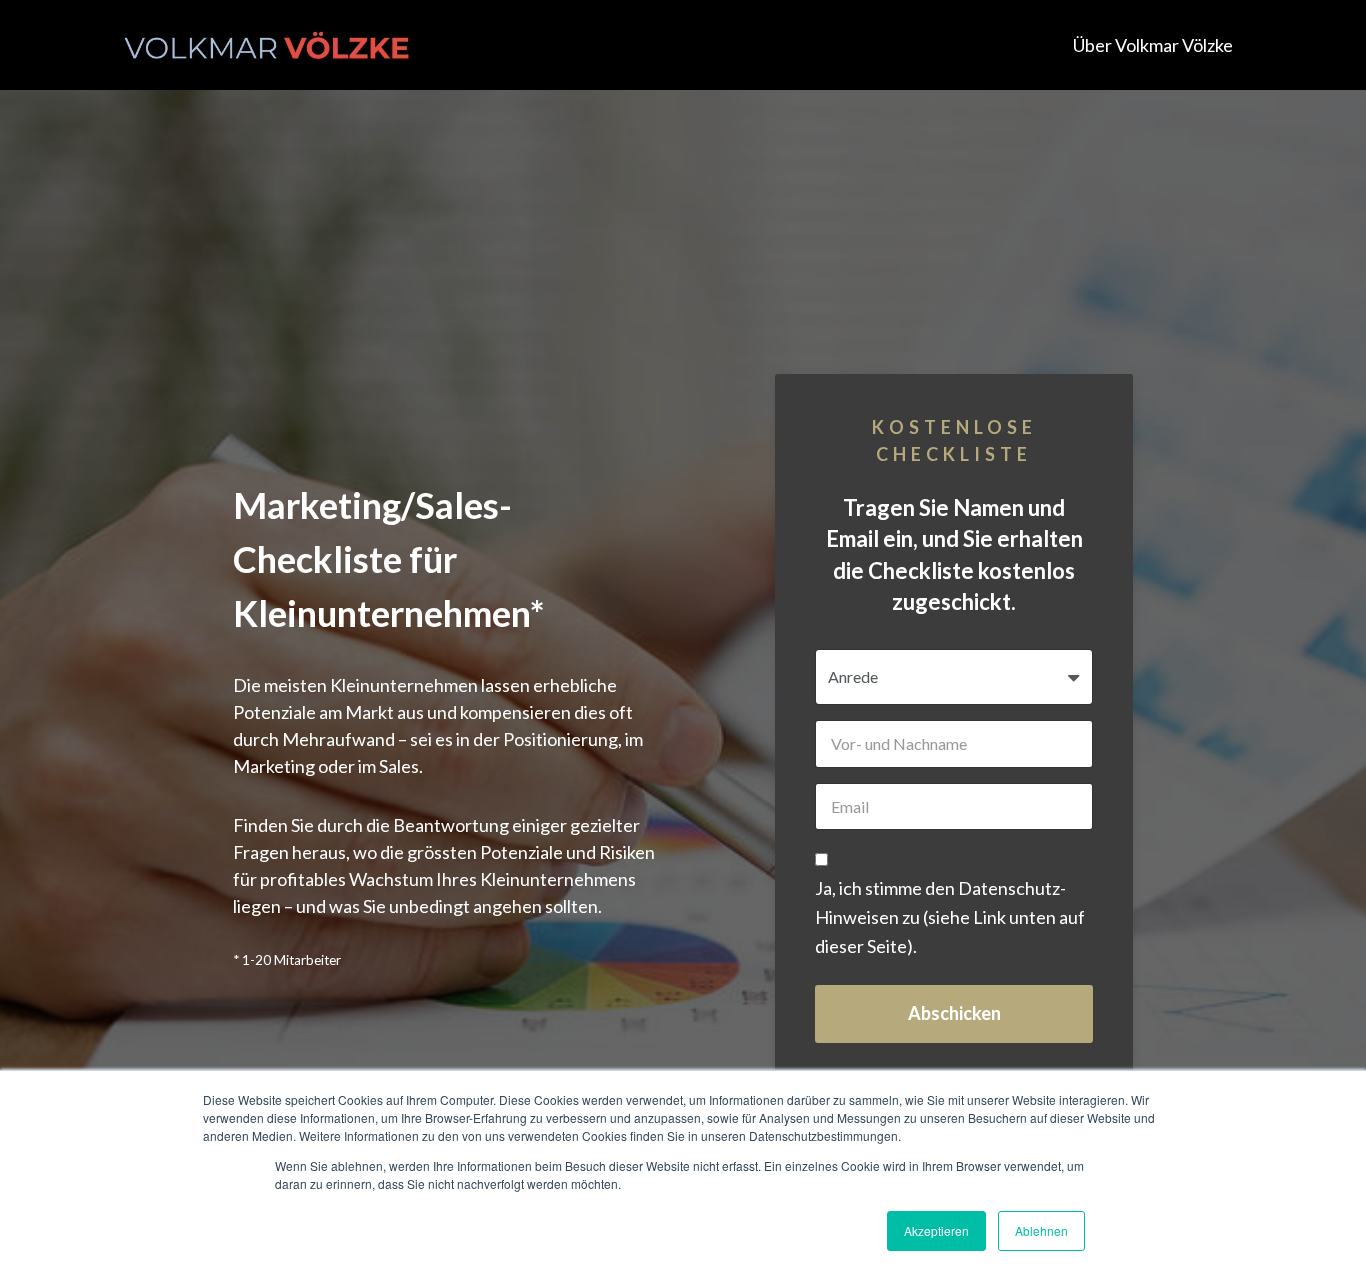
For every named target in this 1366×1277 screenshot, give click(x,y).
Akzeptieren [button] (936, 1230)
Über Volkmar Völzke (1153, 45)
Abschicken (954, 1013)
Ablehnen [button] (1041, 1230)
